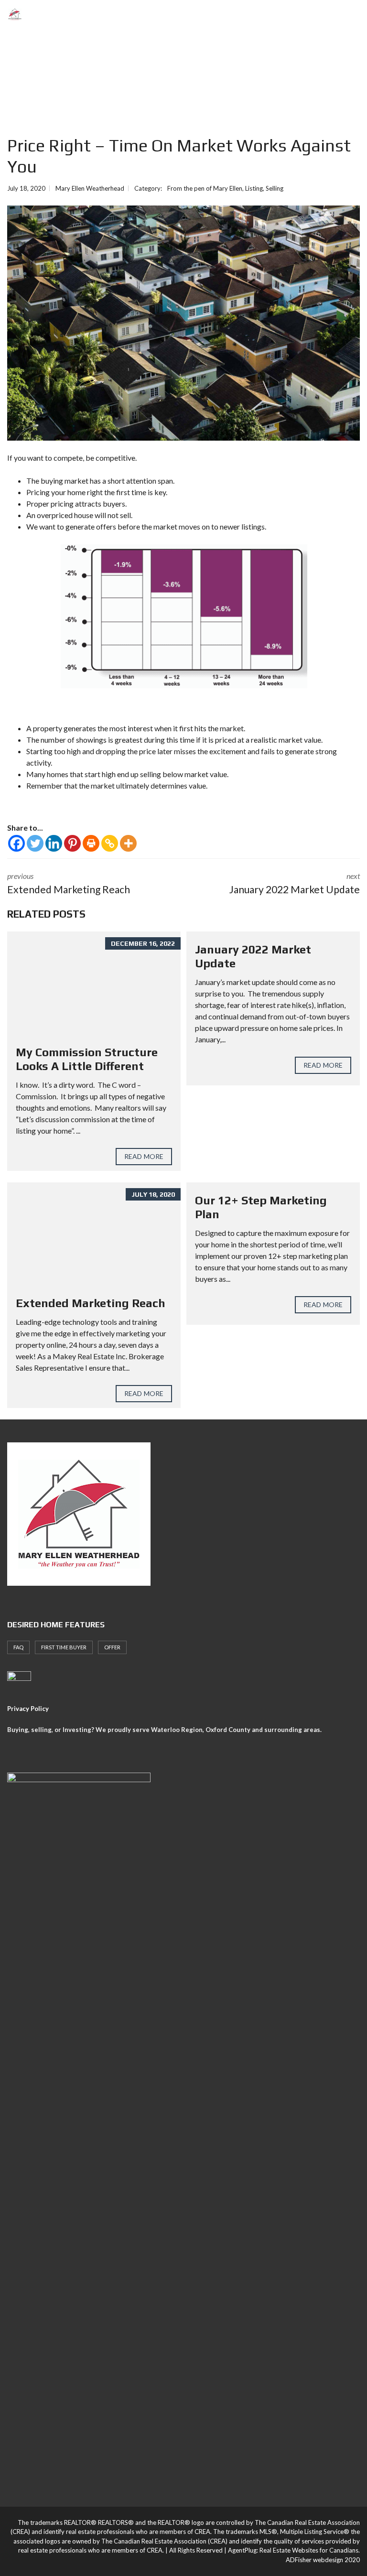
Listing (254, 188)
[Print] (91, 843)
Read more (144, 1156)
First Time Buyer (64, 1647)
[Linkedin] (54, 843)
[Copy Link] (110, 843)
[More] (128, 843)
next (295, 883)
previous (69, 883)
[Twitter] (35, 843)
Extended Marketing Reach (91, 1303)
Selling (275, 188)
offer (112, 1647)
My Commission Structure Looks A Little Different (87, 1059)
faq (18, 1647)
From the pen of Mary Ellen (205, 188)
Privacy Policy (28, 1709)
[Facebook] (16, 843)
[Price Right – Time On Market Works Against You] (183, 323)
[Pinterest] (72, 843)
